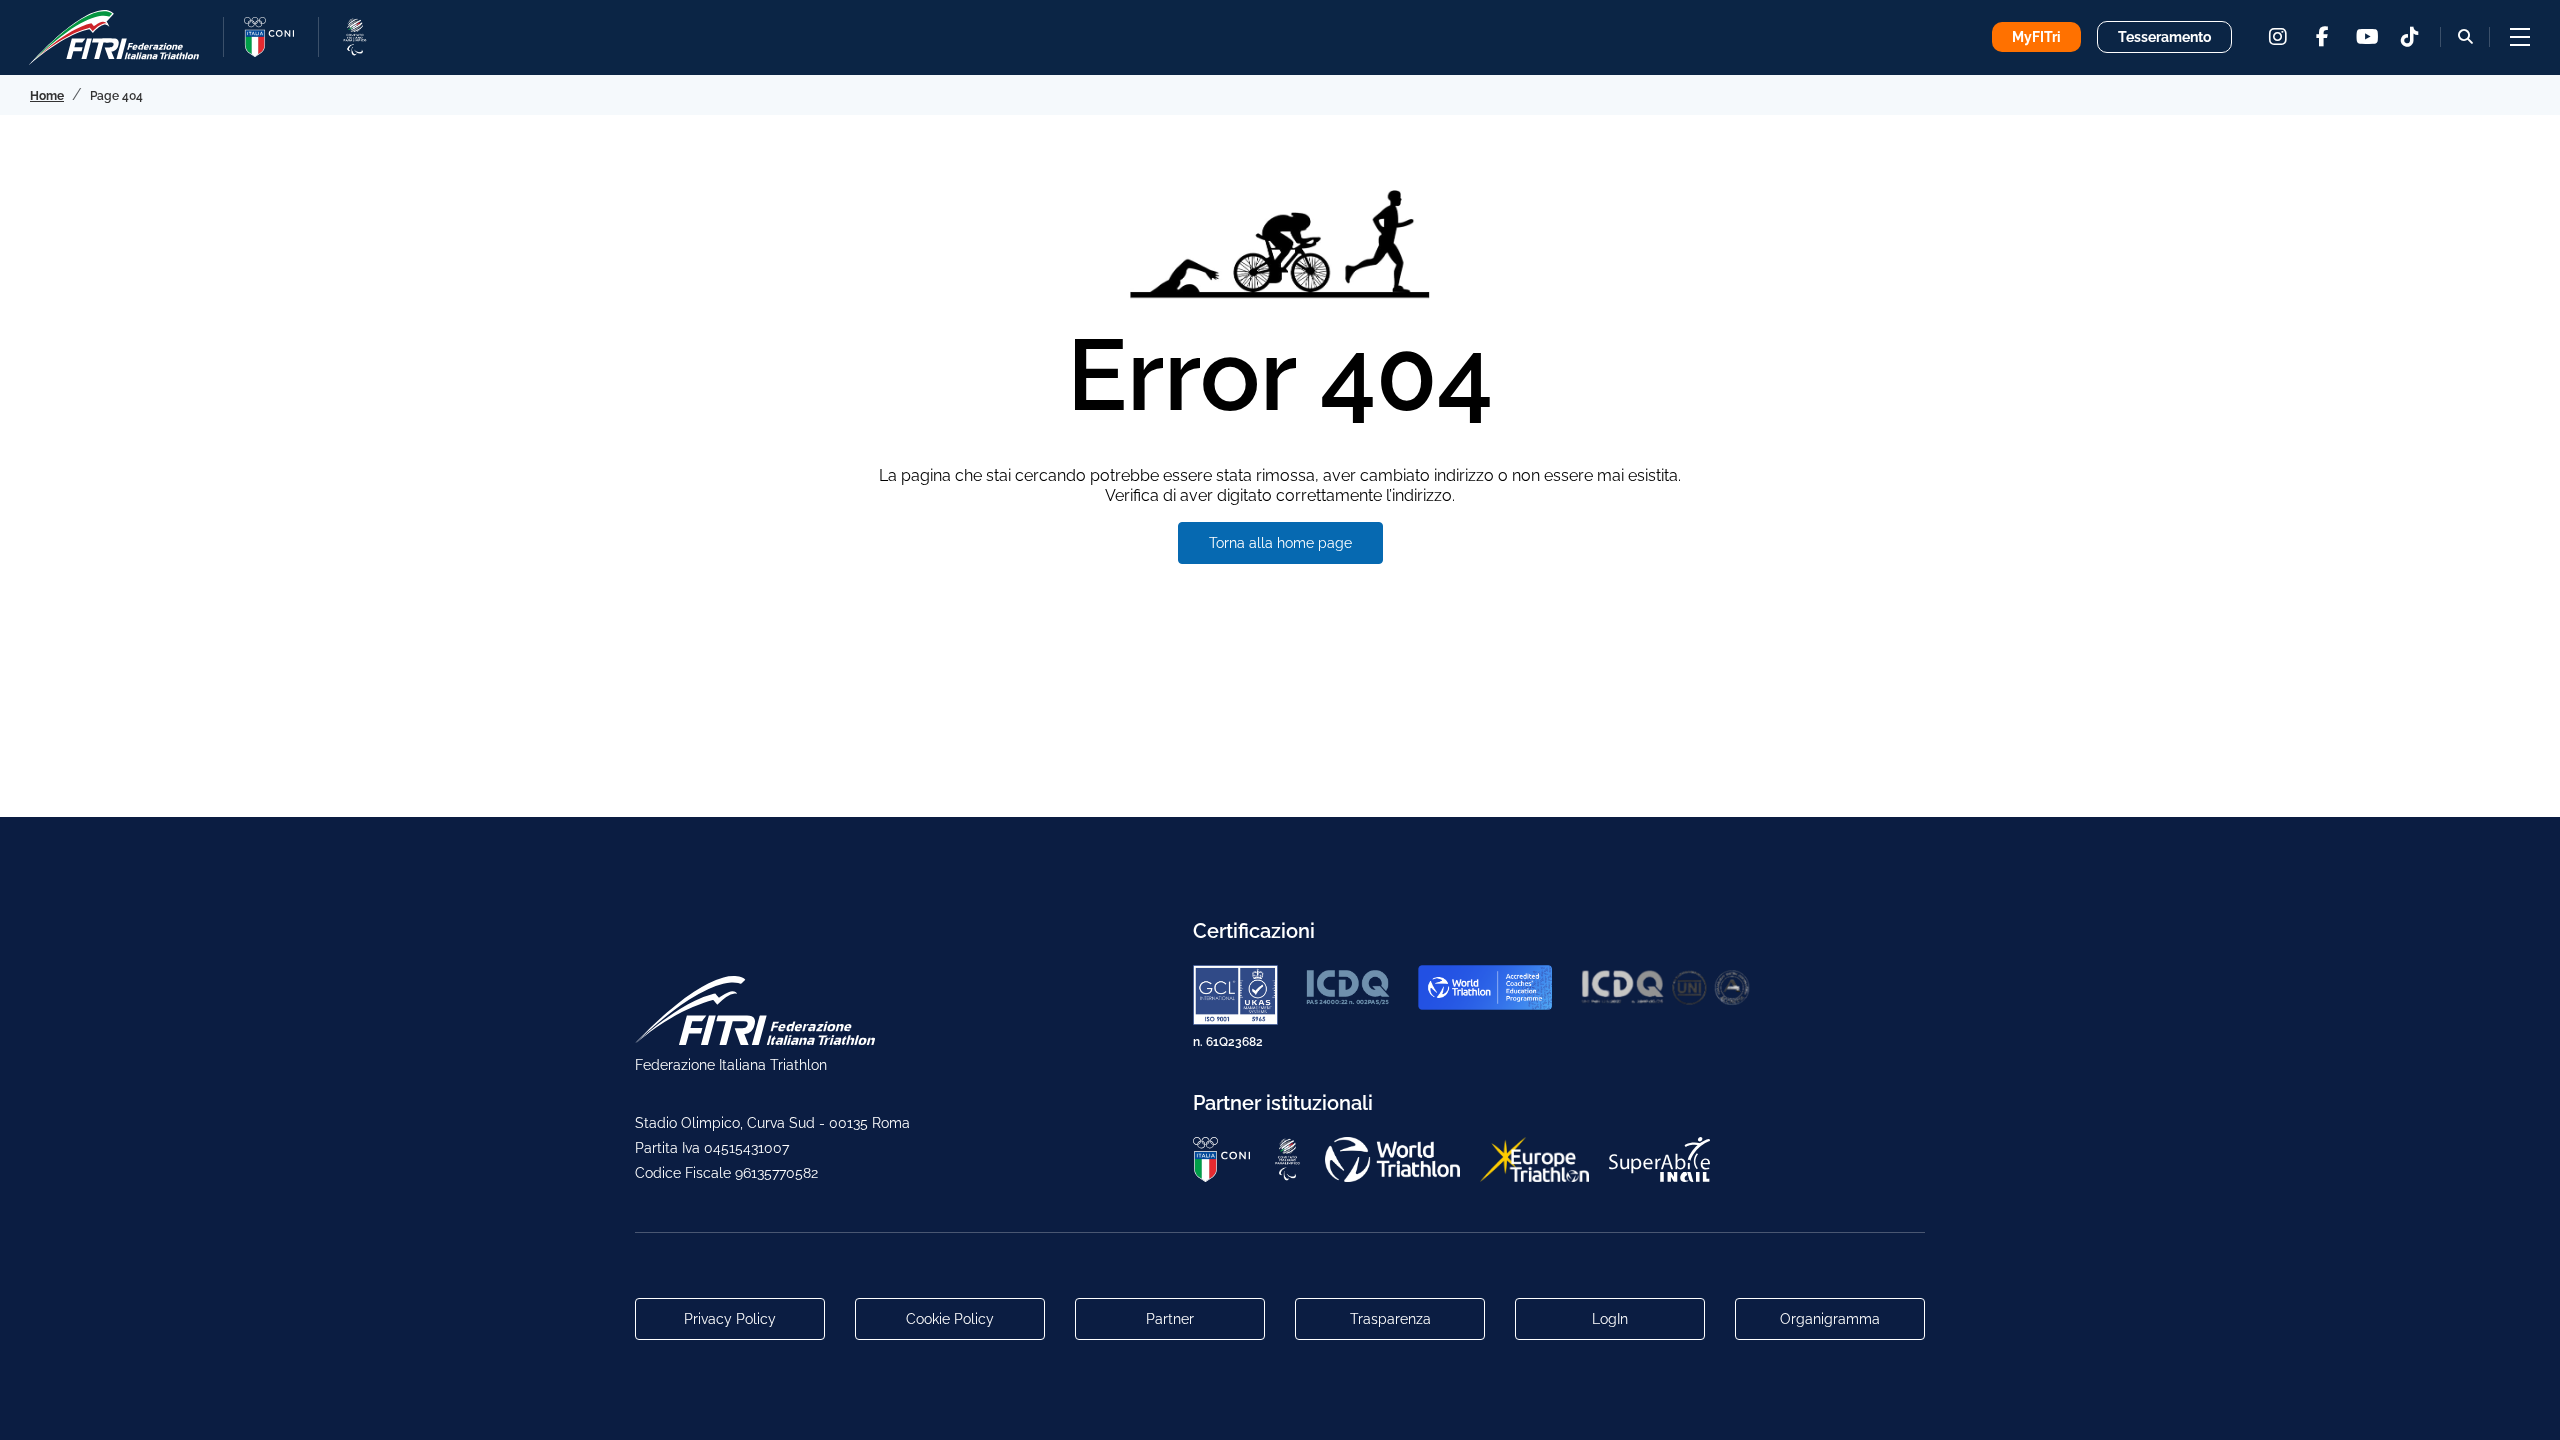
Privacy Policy (730, 1319)
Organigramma (1830, 1319)
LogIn (1610, 1319)
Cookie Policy (950, 1319)
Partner (1170, 1319)
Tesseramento (2164, 37)
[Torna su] (2525, 1405)
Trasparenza (1390, 1319)
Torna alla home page (1280, 543)
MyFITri (2036, 37)
